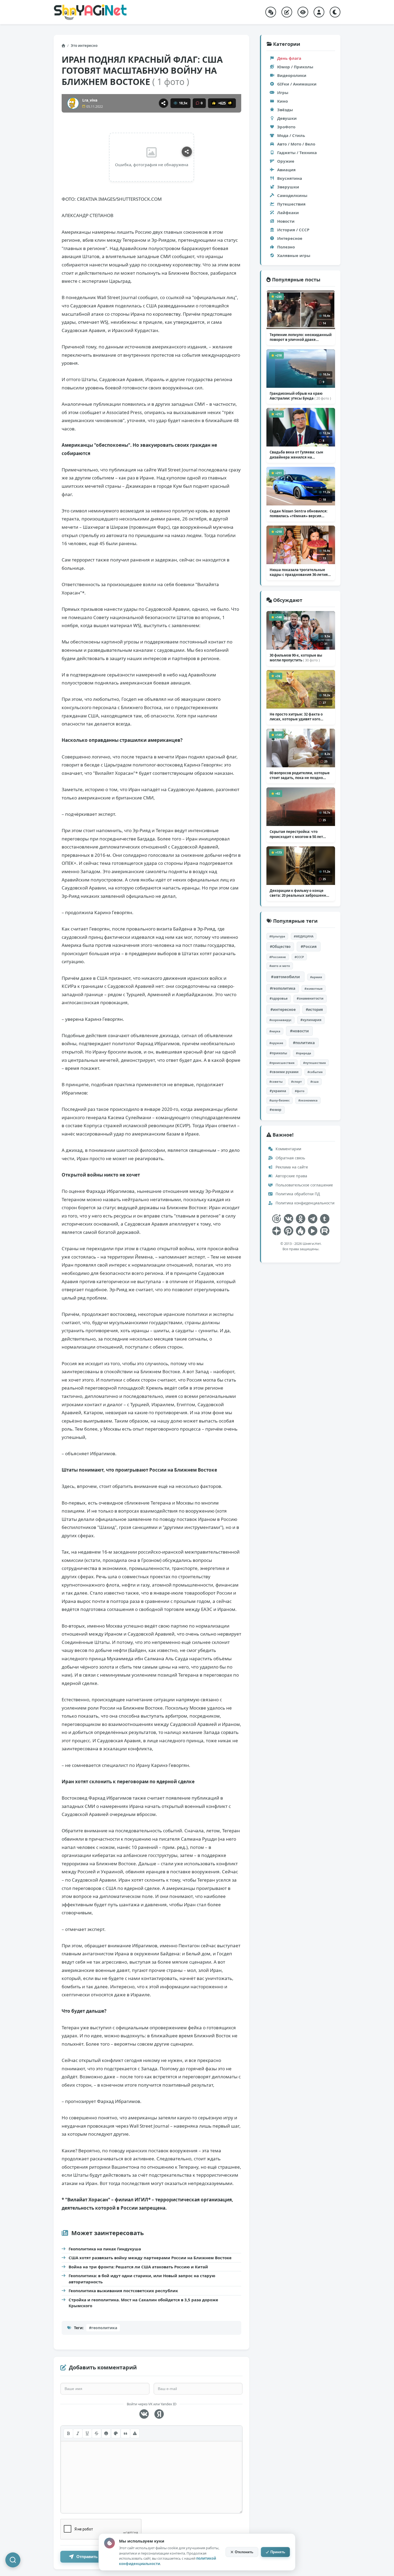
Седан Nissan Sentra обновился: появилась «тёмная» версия (299, 513)
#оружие (276, 1043)
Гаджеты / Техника (297, 152)
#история (314, 1010)
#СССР (299, 957)
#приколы (278, 1053)
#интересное (283, 1009)
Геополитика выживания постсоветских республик (123, 2291)
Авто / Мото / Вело (296, 144)
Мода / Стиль (291, 135)
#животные (314, 989)
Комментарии (288, 1149)
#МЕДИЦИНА (304, 936)
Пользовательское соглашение (304, 1185)
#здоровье (279, 998)
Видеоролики (292, 75)
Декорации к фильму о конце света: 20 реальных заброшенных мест (300, 893)
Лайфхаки (288, 213)
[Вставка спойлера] (135, 2433)
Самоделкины (292, 195)
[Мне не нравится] (230, 103)
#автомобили (285, 977)
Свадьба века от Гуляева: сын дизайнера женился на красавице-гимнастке (298, 455)
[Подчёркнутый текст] (87, 2433)
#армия (316, 977)
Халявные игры (294, 255)
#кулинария (311, 1020)
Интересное (290, 238)
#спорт (296, 1082)
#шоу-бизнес (280, 1100)
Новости (286, 221)
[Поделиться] (163, 103)
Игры (283, 92)
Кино (283, 101)
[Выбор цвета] (116, 2433)
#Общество (280, 947)
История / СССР (293, 230)
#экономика (308, 1100)
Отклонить (244, 2552)
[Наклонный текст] (78, 2433)
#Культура (277, 936)
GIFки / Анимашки (297, 84)
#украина (278, 1091)
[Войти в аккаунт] (319, 12)
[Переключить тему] (335, 12)
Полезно (286, 247)
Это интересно (84, 46)
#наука (275, 1031)
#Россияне (278, 957)
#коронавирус (280, 1020)
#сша (315, 1082)
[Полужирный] (68, 2433)
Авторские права (291, 1176)
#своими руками (284, 1072)
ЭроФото (286, 127)
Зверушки (288, 187)
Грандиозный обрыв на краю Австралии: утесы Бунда (300, 396)
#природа (304, 1053)
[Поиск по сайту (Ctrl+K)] (13, 2560)
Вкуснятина (290, 178)
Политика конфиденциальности (304, 1203)
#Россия (309, 946)
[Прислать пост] (287, 12)
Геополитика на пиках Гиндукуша (105, 2249)
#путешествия (315, 1063)
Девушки (287, 118)
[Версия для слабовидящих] (303, 12)
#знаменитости (310, 998)
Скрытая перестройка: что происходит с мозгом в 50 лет (296, 834)
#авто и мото (280, 966)
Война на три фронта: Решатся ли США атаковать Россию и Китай (138, 2267)
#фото (300, 1091)
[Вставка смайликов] (106, 2433)
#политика (304, 1043)
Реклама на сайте (291, 1167)
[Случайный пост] (271, 12)
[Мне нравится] (214, 103)
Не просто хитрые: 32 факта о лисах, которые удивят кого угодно (296, 717)
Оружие (286, 161)
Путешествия (291, 204)
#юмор (276, 1110)
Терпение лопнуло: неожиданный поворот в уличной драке (301, 337)
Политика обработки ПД (297, 1194)
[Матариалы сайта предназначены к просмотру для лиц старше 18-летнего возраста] (276, 1219)
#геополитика (103, 2328)
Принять (278, 2552)
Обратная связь (290, 1158)
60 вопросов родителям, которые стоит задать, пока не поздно (300, 775)
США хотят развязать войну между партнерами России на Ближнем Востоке (150, 2258)
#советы (276, 1082)
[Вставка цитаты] (125, 2433)
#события (315, 1072)
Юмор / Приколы (295, 67)
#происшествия (282, 1063)
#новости (299, 1031)
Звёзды (285, 110)
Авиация (286, 170)
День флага (289, 58)
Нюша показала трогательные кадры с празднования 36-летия (299, 572)
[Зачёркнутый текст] (96, 2433)
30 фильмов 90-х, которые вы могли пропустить (296, 658)
